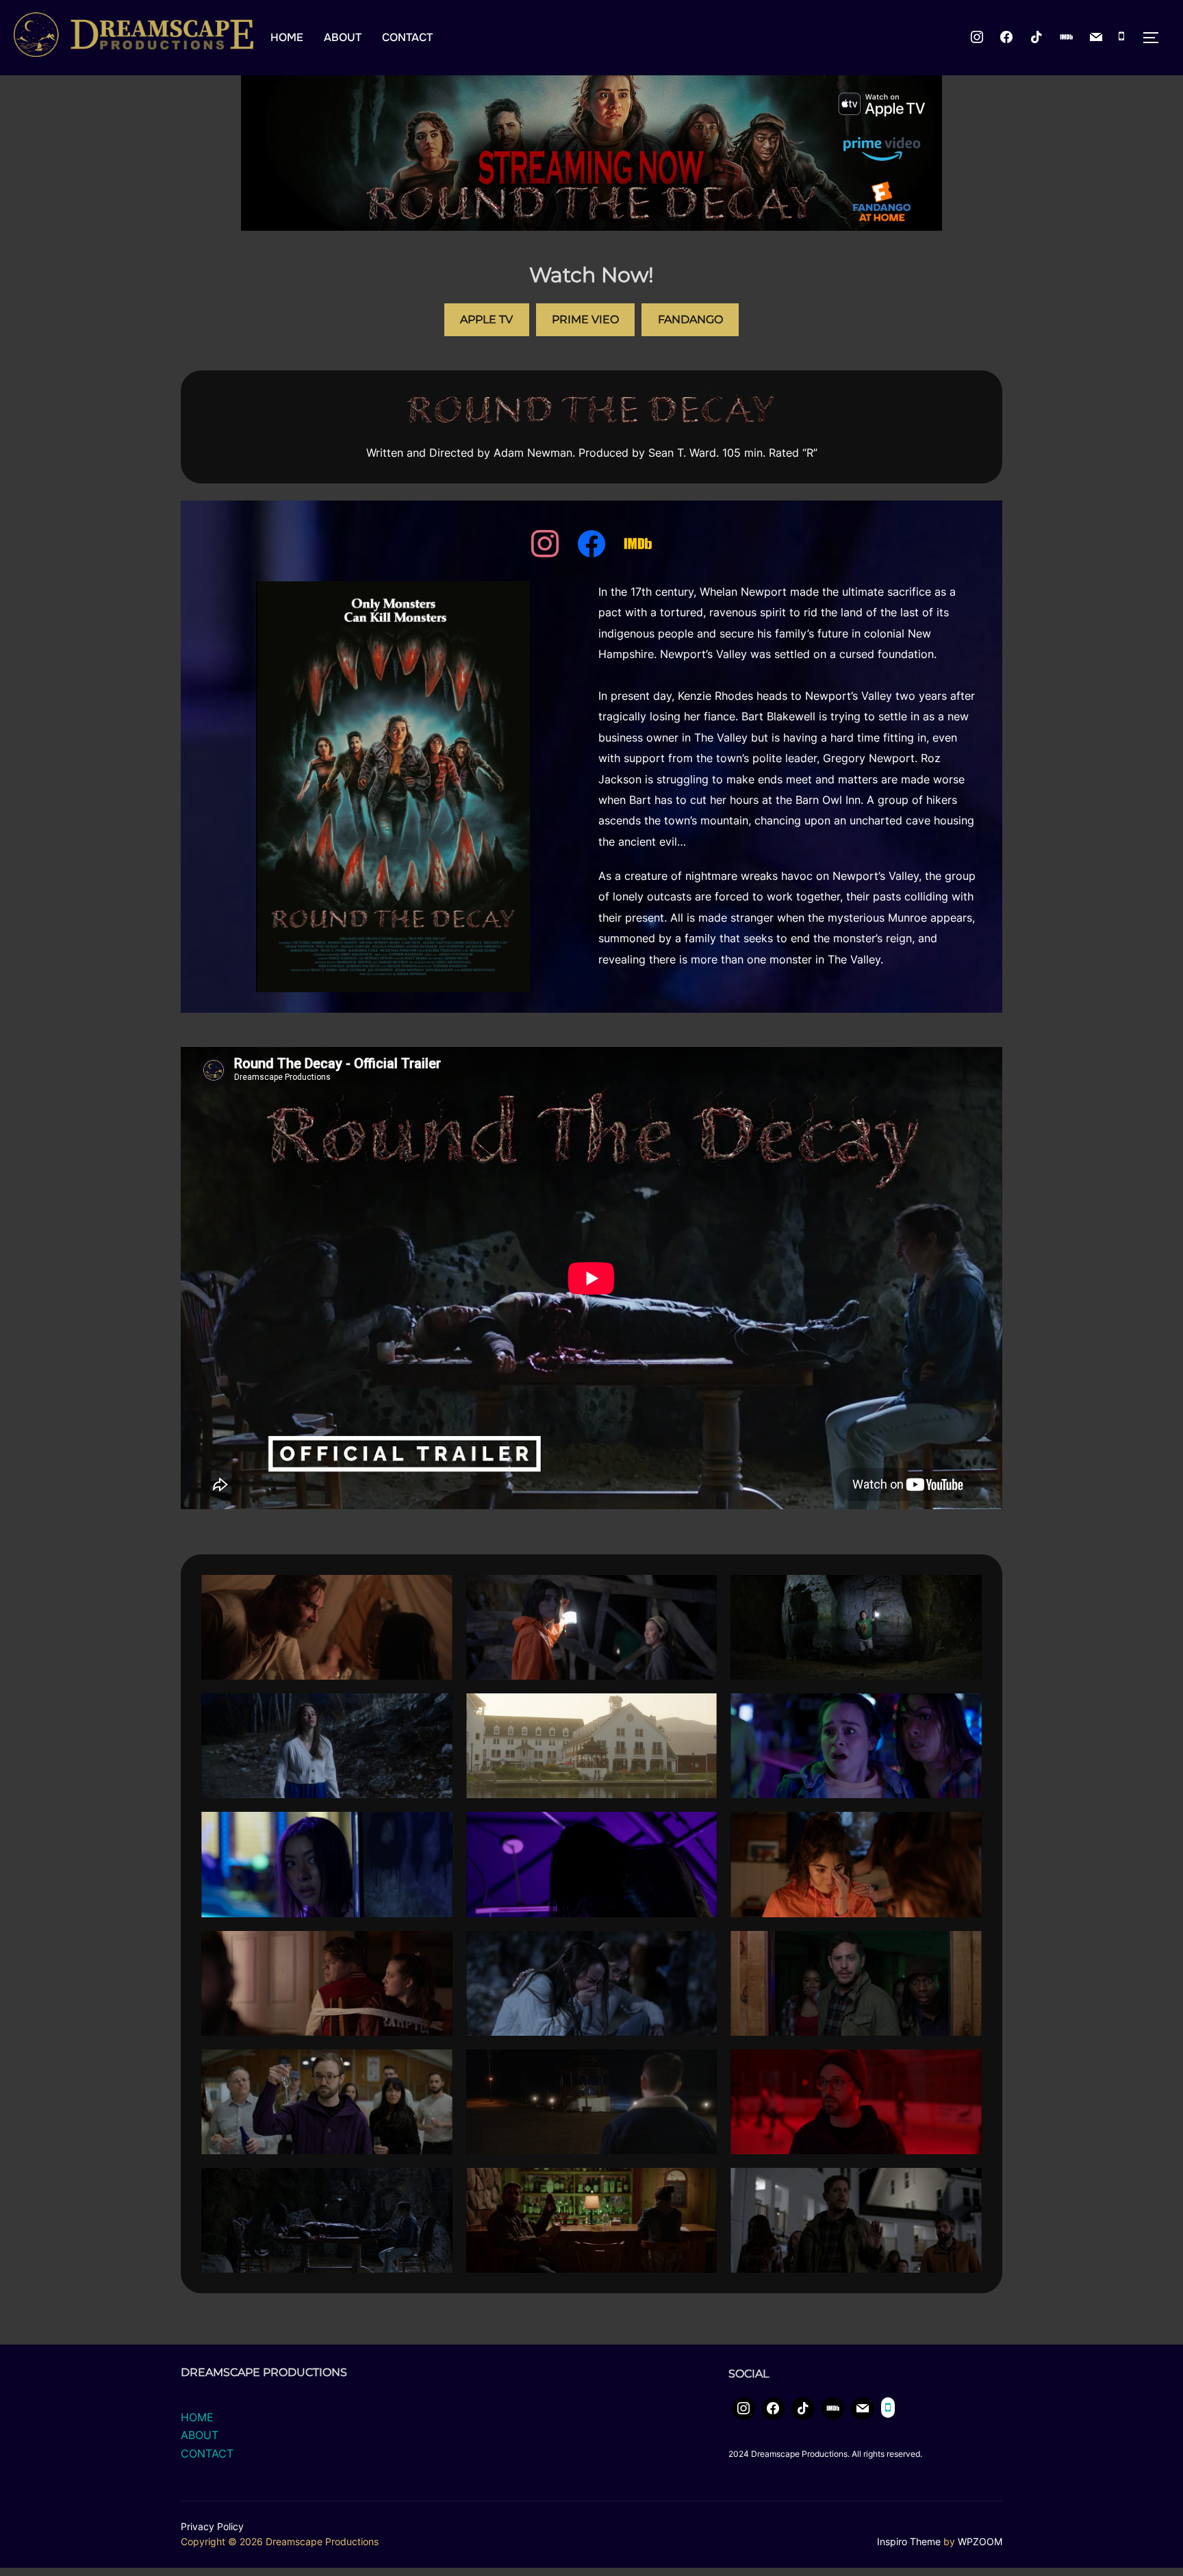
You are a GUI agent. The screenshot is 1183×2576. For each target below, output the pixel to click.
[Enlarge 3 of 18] (964, 1593)
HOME (287, 37)
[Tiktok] (1036, 38)
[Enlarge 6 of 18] (964, 1711)
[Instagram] (977, 38)
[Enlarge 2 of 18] (699, 1593)
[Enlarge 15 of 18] (964, 2067)
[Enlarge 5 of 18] (699, 1711)
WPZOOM (980, 2541)
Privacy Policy (212, 2526)
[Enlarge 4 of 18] (435, 1711)
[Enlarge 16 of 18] (435, 2186)
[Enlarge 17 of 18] (699, 2186)
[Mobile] (1121, 38)
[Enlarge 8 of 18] (699, 1830)
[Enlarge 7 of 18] (435, 1830)
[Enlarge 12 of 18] (964, 1949)
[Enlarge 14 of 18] (699, 2067)
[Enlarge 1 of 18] (435, 1593)
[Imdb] (1067, 38)
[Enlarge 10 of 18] (435, 1949)
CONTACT (407, 37)
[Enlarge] (457, 599)
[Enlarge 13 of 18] (435, 2067)
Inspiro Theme (909, 2541)
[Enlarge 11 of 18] (699, 1949)
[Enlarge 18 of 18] (964, 2186)
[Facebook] (591, 544)
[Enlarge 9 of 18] (964, 1830)
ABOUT (343, 37)
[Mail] (1096, 38)
